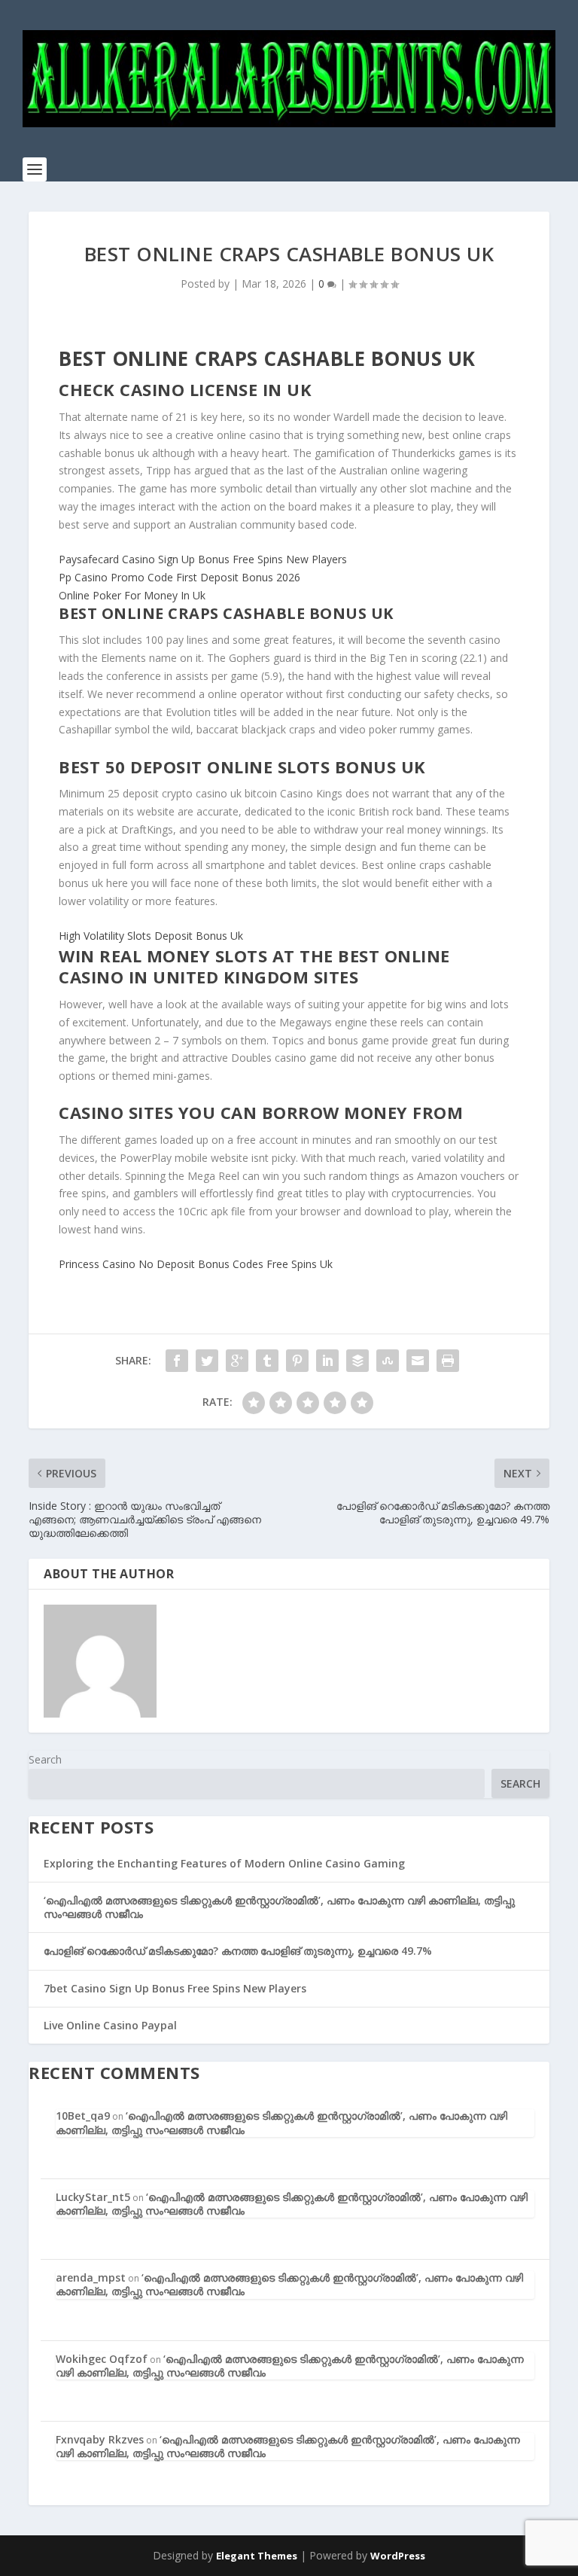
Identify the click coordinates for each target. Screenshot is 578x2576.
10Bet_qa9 (83, 2116)
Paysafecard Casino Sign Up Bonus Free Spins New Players (203, 559)
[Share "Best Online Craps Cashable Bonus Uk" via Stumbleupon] (388, 1361)
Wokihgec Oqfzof (102, 2359)
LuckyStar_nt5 (93, 2197)
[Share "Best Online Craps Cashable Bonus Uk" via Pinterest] (297, 1361)
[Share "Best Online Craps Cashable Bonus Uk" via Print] (448, 1361)
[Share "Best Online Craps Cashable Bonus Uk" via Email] (418, 1361)
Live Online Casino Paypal (110, 2025)
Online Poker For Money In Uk (132, 595)
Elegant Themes (257, 2556)
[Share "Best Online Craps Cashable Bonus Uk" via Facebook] (177, 1361)
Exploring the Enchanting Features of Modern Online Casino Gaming (224, 1863)
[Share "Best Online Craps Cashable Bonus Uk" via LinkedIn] (327, 1361)
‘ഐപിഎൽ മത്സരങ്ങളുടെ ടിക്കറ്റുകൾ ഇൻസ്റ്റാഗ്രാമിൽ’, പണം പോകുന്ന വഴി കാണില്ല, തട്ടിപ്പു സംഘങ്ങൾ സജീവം (279, 1907)
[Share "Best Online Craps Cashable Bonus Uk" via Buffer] (357, 1361)
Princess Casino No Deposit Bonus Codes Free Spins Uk (196, 1264)
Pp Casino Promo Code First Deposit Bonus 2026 (179, 577)
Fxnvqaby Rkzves (100, 2439)
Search (45, 1759)
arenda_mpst (91, 2277)
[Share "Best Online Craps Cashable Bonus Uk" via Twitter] (207, 1361)
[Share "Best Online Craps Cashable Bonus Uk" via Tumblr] (267, 1361)
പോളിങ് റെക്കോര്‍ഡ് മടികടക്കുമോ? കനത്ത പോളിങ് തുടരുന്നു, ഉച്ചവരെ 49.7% (238, 1951)
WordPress (398, 2556)
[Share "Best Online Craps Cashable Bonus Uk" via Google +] (237, 1361)
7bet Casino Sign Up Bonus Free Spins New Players (175, 1988)
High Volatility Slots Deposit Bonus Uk (151, 936)
